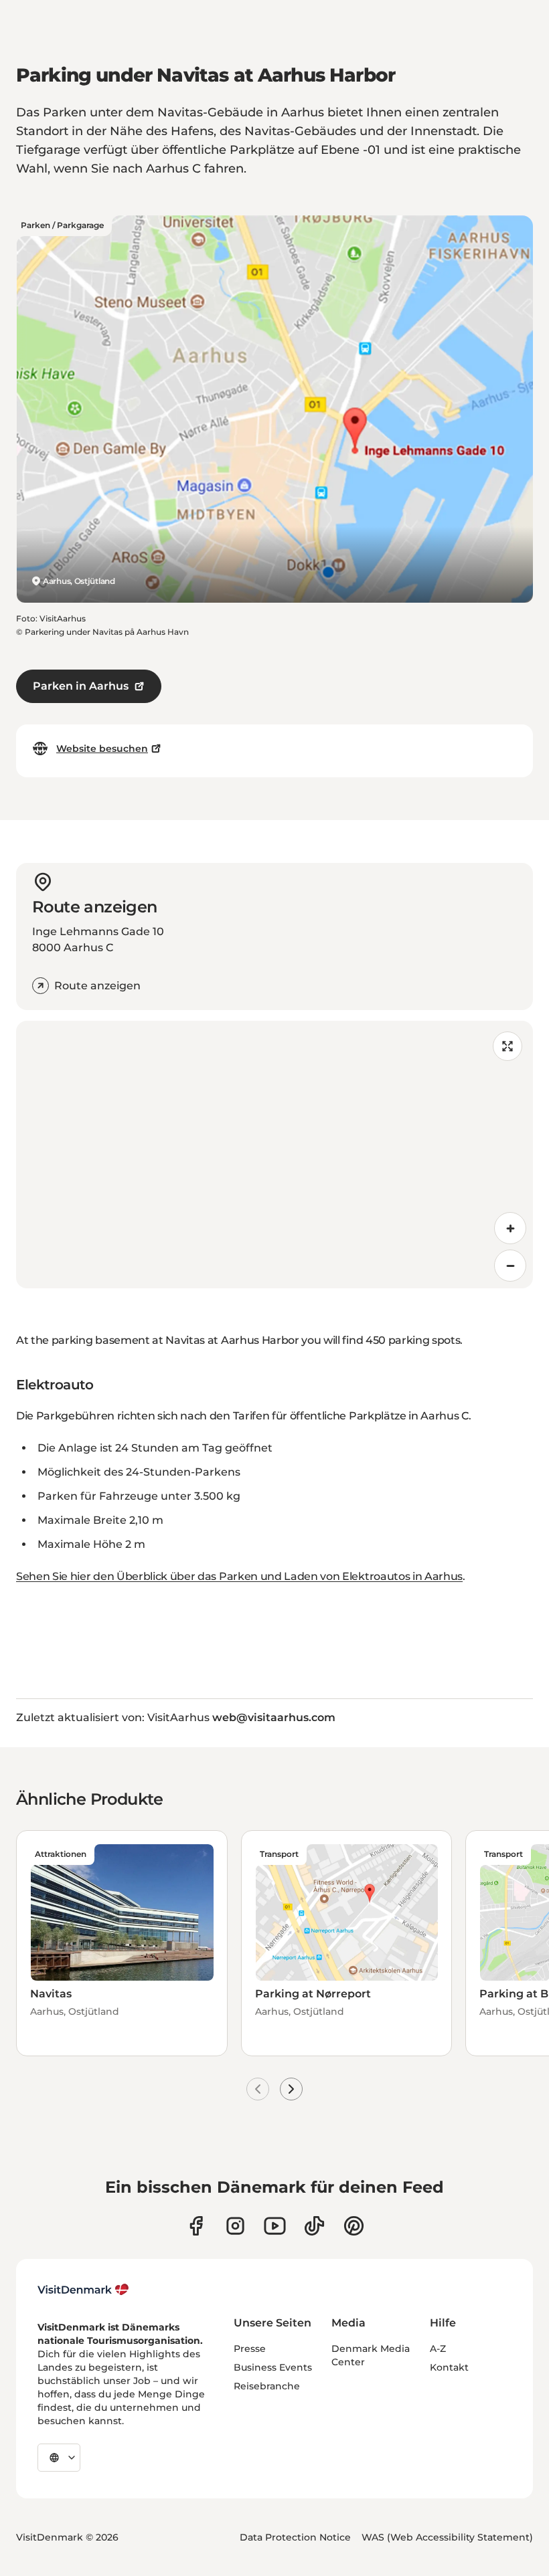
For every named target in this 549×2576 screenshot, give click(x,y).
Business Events (273, 2367)
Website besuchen (102, 749)
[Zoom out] (510, 1266)
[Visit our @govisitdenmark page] (314, 2226)
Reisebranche (267, 2386)
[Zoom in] (510, 1228)
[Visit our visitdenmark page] (275, 2226)
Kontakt (449, 2367)
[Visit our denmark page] (196, 2226)
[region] (274, 1155)
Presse (250, 2349)
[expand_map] (507, 1046)
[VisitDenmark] (83, 2290)
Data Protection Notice (295, 2537)
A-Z (438, 2349)
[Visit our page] (235, 2226)
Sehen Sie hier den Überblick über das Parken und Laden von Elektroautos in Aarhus (239, 1576)
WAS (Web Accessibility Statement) (447, 2537)
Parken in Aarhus (81, 686)
